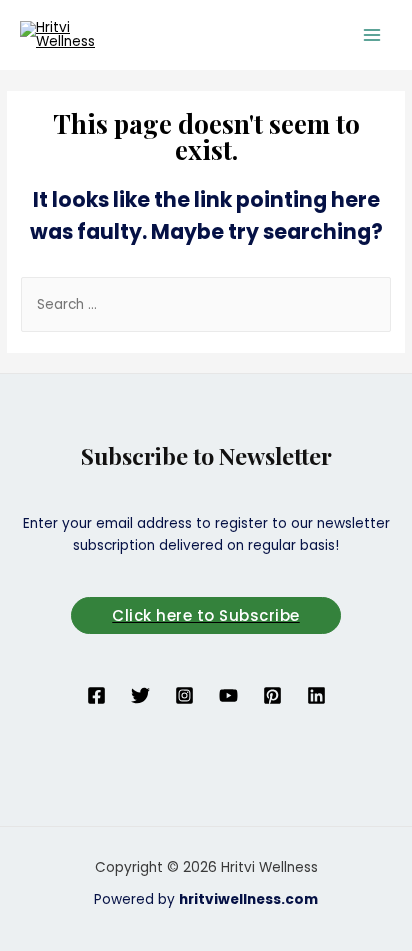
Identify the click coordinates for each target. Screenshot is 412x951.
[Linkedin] (316, 695)
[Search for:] (206, 304)
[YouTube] (228, 695)
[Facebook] (96, 695)
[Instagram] (184, 695)
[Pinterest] (272, 695)
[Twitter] (140, 695)
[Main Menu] (372, 34)
